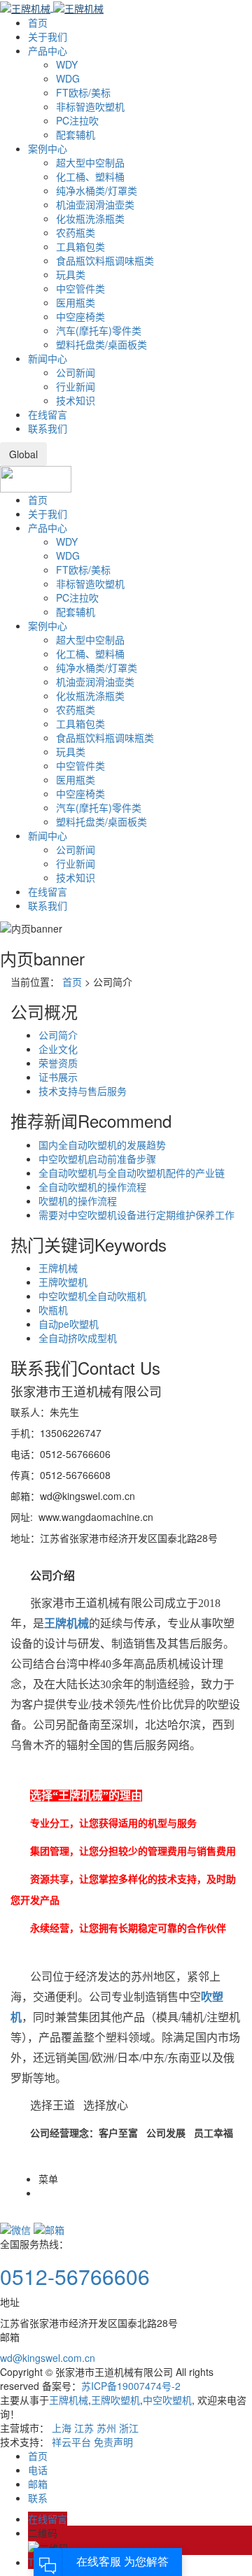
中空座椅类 (80, 316)
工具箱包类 (80, 246)
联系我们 (48, 428)
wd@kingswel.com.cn (48, 2358)
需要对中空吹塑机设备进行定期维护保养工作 (136, 1215)
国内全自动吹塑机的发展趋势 (102, 1145)
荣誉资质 (58, 1063)
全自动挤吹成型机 (78, 1338)
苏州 (106, 2428)
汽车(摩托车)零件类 (99, 330)
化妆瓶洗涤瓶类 (90, 218)
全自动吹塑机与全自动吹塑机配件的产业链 (132, 1173)
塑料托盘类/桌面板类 (101, 344)
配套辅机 (76, 134)
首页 (38, 22)
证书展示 (58, 1077)
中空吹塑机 (167, 2400)
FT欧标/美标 (83, 92)
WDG (68, 78)
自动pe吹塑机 (69, 1324)
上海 (62, 2428)
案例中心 (48, 148)
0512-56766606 (75, 2276)
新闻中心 (48, 358)
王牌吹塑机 (63, 1282)
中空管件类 (80, 288)
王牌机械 (58, 1268)
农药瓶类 (76, 232)
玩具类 (71, 274)
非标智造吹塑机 (90, 106)
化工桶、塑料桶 (90, 176)
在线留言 (48, 414)
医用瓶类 (76, 302)
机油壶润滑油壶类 (95, 204)
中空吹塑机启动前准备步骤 (97, 1159)
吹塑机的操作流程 (78, 1201)
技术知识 (76, 400)
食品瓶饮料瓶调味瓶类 (105, 260)
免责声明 (113, 2442)
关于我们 (48, 36)
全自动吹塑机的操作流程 (92, 1187)
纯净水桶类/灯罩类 (97, 190)
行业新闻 (76, 386)
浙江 (129, 2428)
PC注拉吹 (77, 120)
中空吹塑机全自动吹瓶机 (92, 1296)
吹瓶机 (53, 1310)
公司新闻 (76, 372)
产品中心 (48, 50)
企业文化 (58, 1049)
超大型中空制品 (90, 162)
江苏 (84, 2428)
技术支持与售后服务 (83, 1091)
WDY (67, 64)
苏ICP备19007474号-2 (131, 2386)
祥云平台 (71, 2442)
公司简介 (58, 1035)
